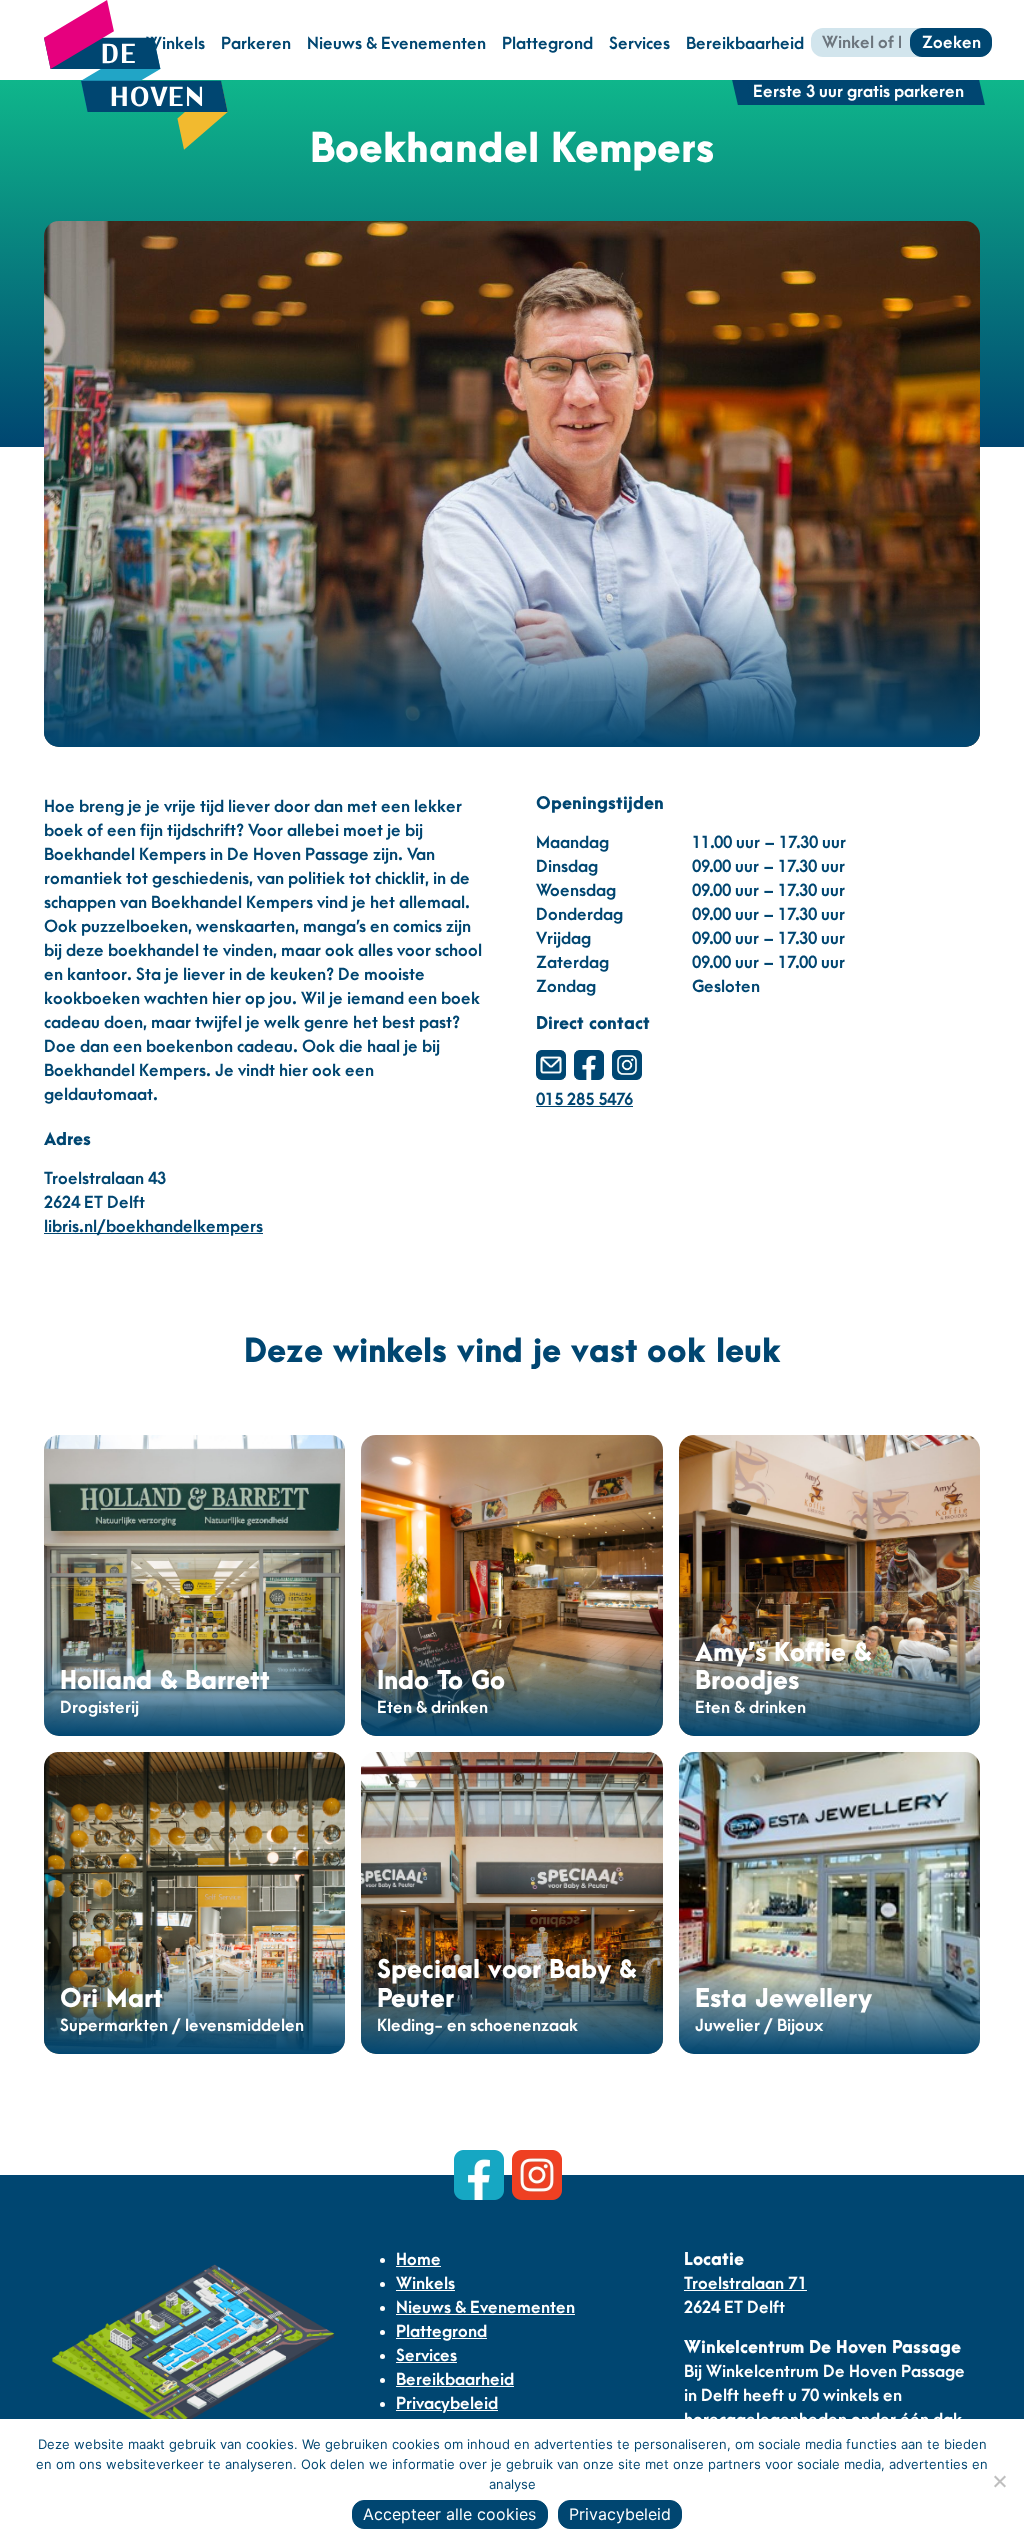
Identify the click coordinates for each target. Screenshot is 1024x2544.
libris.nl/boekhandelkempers (153, 1227)
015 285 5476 (584, 1100)
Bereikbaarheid (745, 44)
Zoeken (951, 43)
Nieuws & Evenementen (396, 44)
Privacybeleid (447, 2404)
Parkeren (256, 44)
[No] (999, 2481)
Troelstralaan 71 (745, 2284)
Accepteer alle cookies (449, 2514)
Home (418, 2260)
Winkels (425, 2284)
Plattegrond (547, 44)
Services (639, 44)
